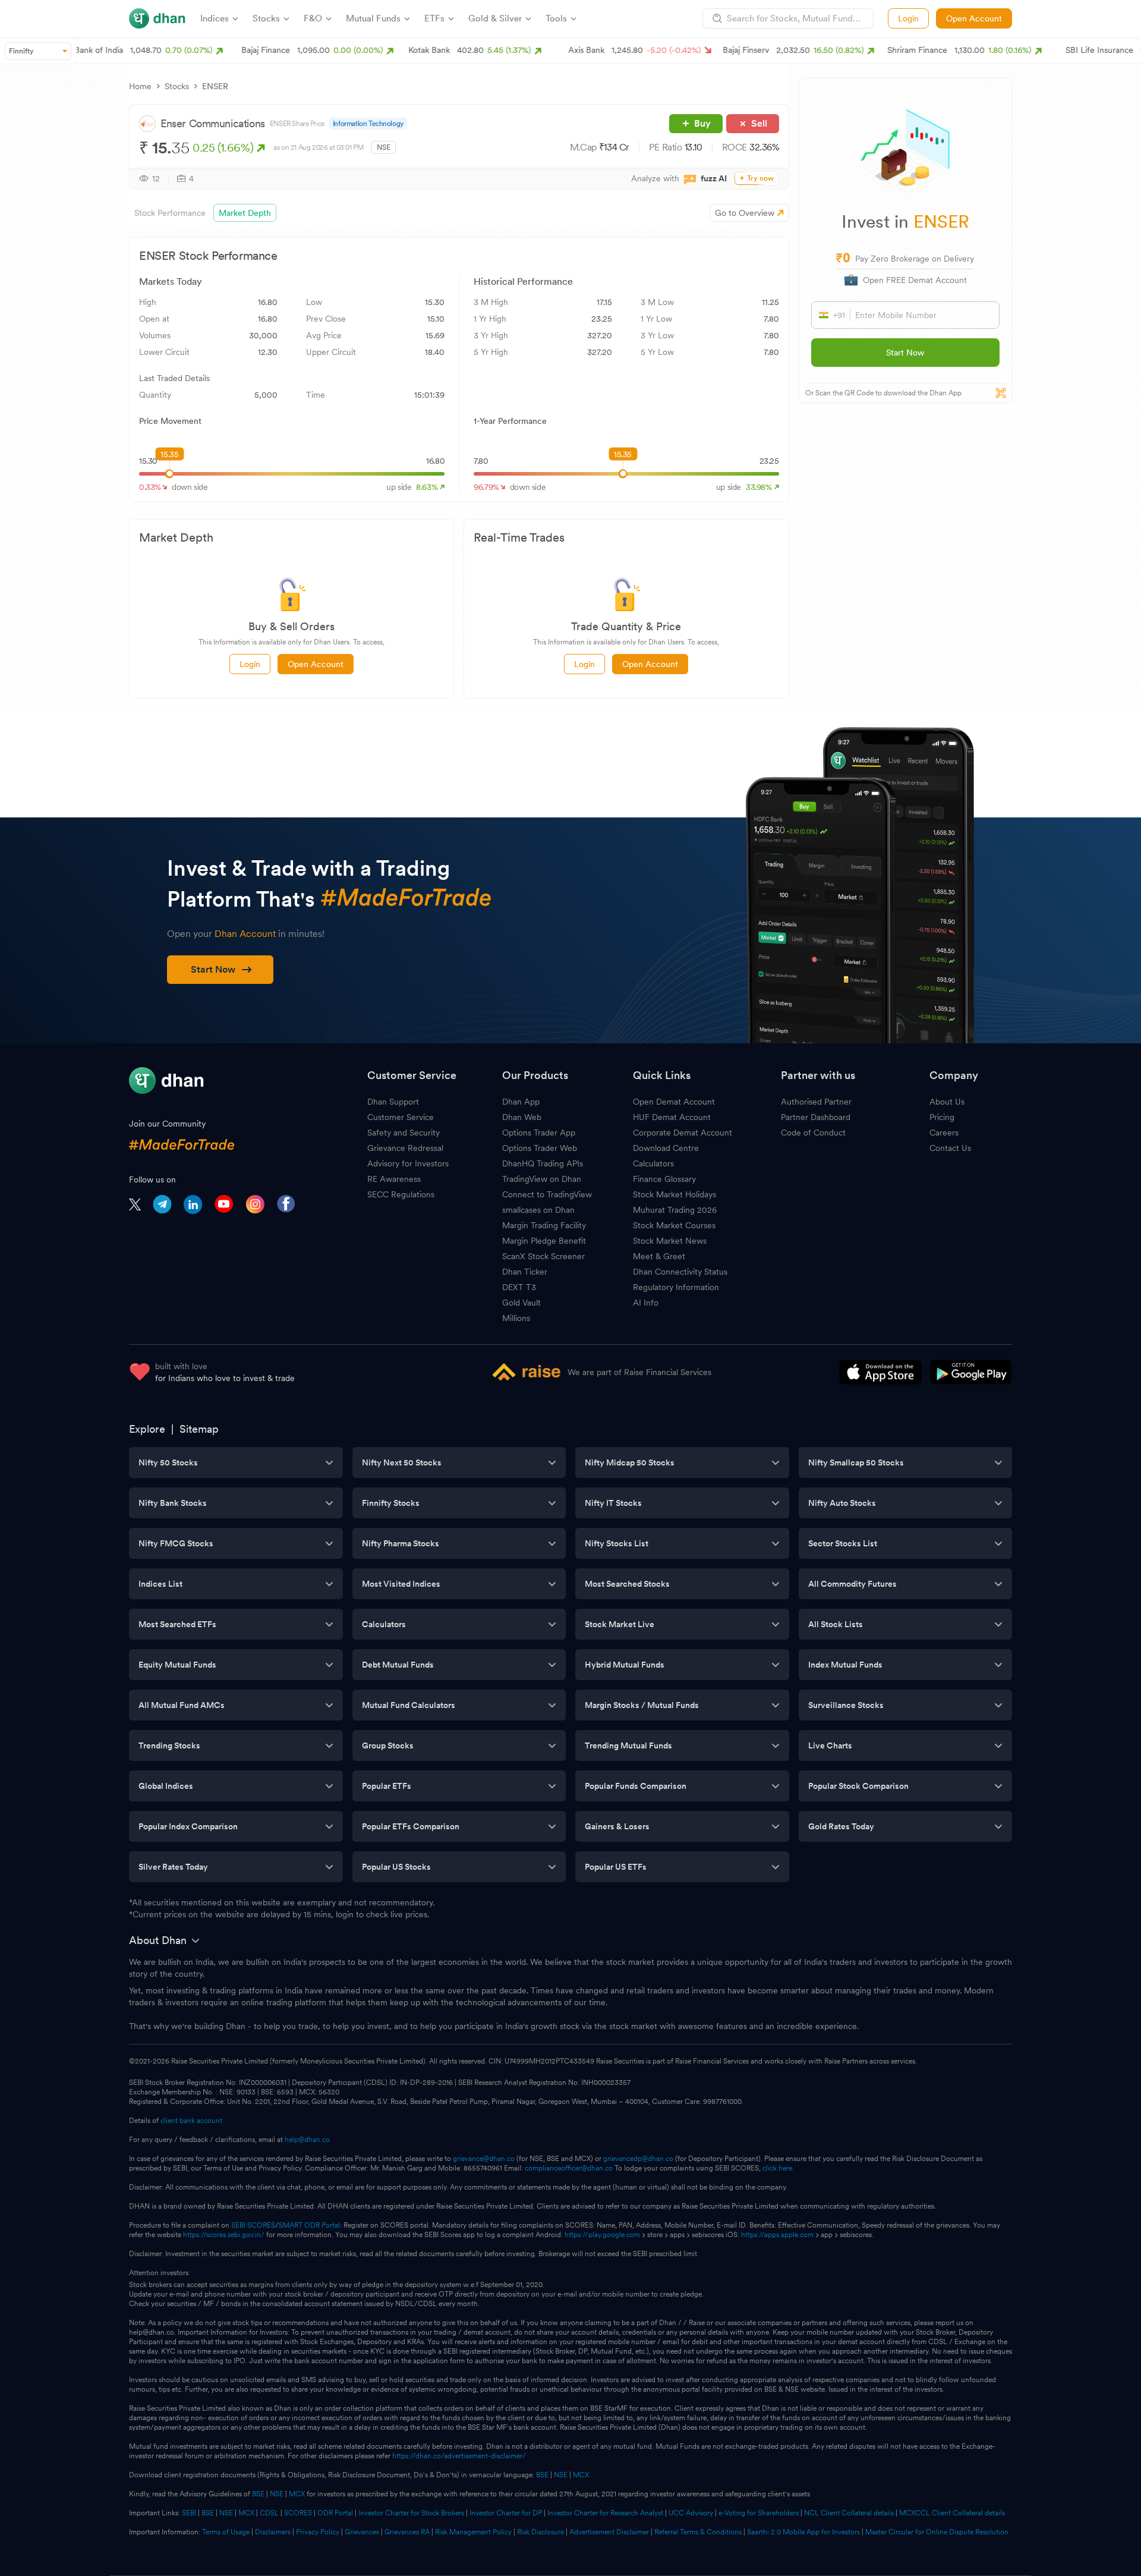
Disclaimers (273, 2532)
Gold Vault (521, 1303)
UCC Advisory (691, 2513)
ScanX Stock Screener (543, 1256)
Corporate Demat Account (683, 1133)
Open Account (974, 18)
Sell (759, 123)
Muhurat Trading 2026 (675, 1210)
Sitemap (199, 1429)
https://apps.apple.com (777, 2235)
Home (140, 86)
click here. (778, 2168)
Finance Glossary (664, 1179)
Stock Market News (670, 1241)
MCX (581, 2475)
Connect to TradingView (547, 1194)
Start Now (905, 353)
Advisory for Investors (408, 1163)
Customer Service (401, 1117)
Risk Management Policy (473, 2532)
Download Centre (666, 1148)
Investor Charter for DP (506, 2513)
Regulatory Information (676, 1287)
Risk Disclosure (540, 2532)
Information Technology (368, 124)
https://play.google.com (602, 2235)
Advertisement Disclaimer (609, 2532)
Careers (944, 1133)
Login (908, 18)
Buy (702, 123)
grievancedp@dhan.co (638, 2159)
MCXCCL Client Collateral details (952, 2513)
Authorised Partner (816, 1102)
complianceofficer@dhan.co (569, 2168)
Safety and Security (404, 1133)
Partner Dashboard (816, 1117)
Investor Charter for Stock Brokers (411, 2513)
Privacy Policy (318, 2532)
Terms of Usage (226, 2532)
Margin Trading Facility (544, 1225)
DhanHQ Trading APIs (543, 1163)
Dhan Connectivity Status (680, 1272)
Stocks (177, 86)
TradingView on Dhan (542, 1179)
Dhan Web (522, 1117)
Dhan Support (393, 1102)
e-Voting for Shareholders (759, 2513)
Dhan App (521, 1102)
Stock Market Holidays (674, 1194)
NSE (561, 2475)
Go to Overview (745, 213)
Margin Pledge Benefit (544, 1241)
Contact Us (950, 1148)
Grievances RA (407, 2532)
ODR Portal (335, 2513)
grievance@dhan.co (484, 2159)
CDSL (269, 2513)
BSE (541, 2475)
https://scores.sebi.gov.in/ (224, 2235)
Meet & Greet (659, 1256)
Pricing (942, 1117)
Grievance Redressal (405, 1148)
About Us (947, 1102)
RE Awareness (394, 1179)
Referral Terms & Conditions (698, 2532)
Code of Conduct (813, 1133)
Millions (516, 1318)
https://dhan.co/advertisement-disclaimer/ (459, 2456)
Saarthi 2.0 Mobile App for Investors (803, 2532)
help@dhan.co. (308, 2140)
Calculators (653, 1163)
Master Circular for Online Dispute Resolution (937, 2532)
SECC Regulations (401, 1194)
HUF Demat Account (672, 1117)
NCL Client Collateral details (849, 2513)
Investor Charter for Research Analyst (605, 2513)
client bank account (191, 2121)
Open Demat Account (674, 1102)
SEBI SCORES (253, 2225)
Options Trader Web (540, 1148)
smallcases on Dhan (538, 1210)
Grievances (362, 2532)
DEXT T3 (519, 1287)
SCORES (298, 2513)
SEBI (189, 2513)
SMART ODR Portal (309, 2225)
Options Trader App (539, 1133)
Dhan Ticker (525, 1272)
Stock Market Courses (674, 1225)
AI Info (646, 1303)
